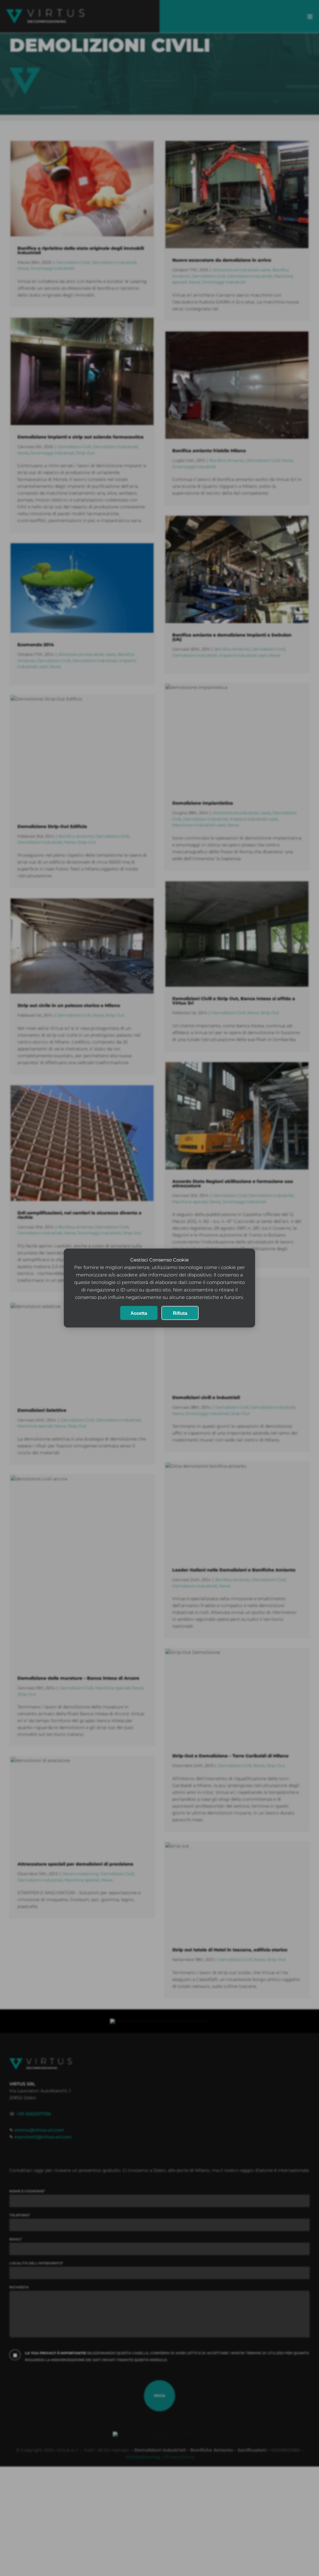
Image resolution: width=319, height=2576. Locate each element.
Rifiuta (180, 1313)
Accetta (139, 1313)
